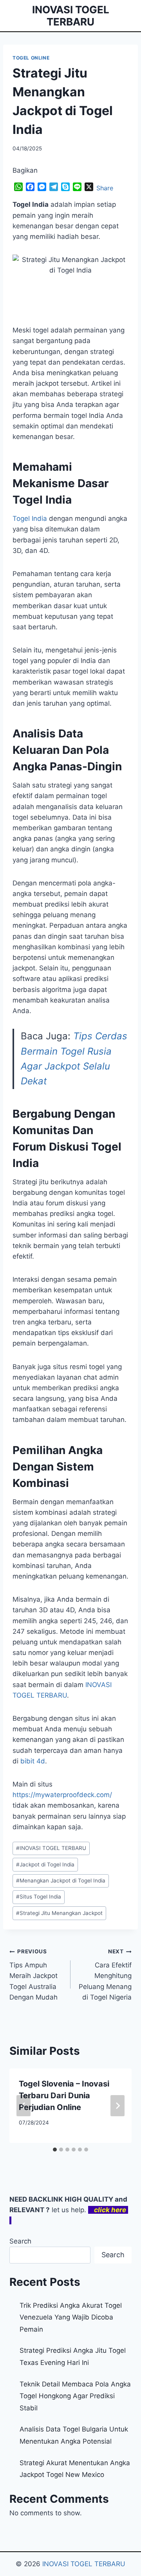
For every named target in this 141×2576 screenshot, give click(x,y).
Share (105, 188)
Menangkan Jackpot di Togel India (61, 1881)
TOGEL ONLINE (31, 58)
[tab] (55, 2150)
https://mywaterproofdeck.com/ (62, 1795)
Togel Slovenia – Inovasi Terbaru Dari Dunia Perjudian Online (64, 2095)
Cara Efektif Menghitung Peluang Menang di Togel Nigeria (105, 1974)
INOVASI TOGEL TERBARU (51, 1848)
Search (20, 2241)
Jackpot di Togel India (45, 1864)
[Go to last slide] (23, 2106)
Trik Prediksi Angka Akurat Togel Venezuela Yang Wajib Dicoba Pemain (71, 2317)
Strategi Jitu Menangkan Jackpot (59, 1913)
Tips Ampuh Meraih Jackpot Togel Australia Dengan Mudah (33, 1974)
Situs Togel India (39, 1897)
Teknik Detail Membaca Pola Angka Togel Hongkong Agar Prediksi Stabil (75, 2396)
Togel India (30, 518)
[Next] (117, 2106)
